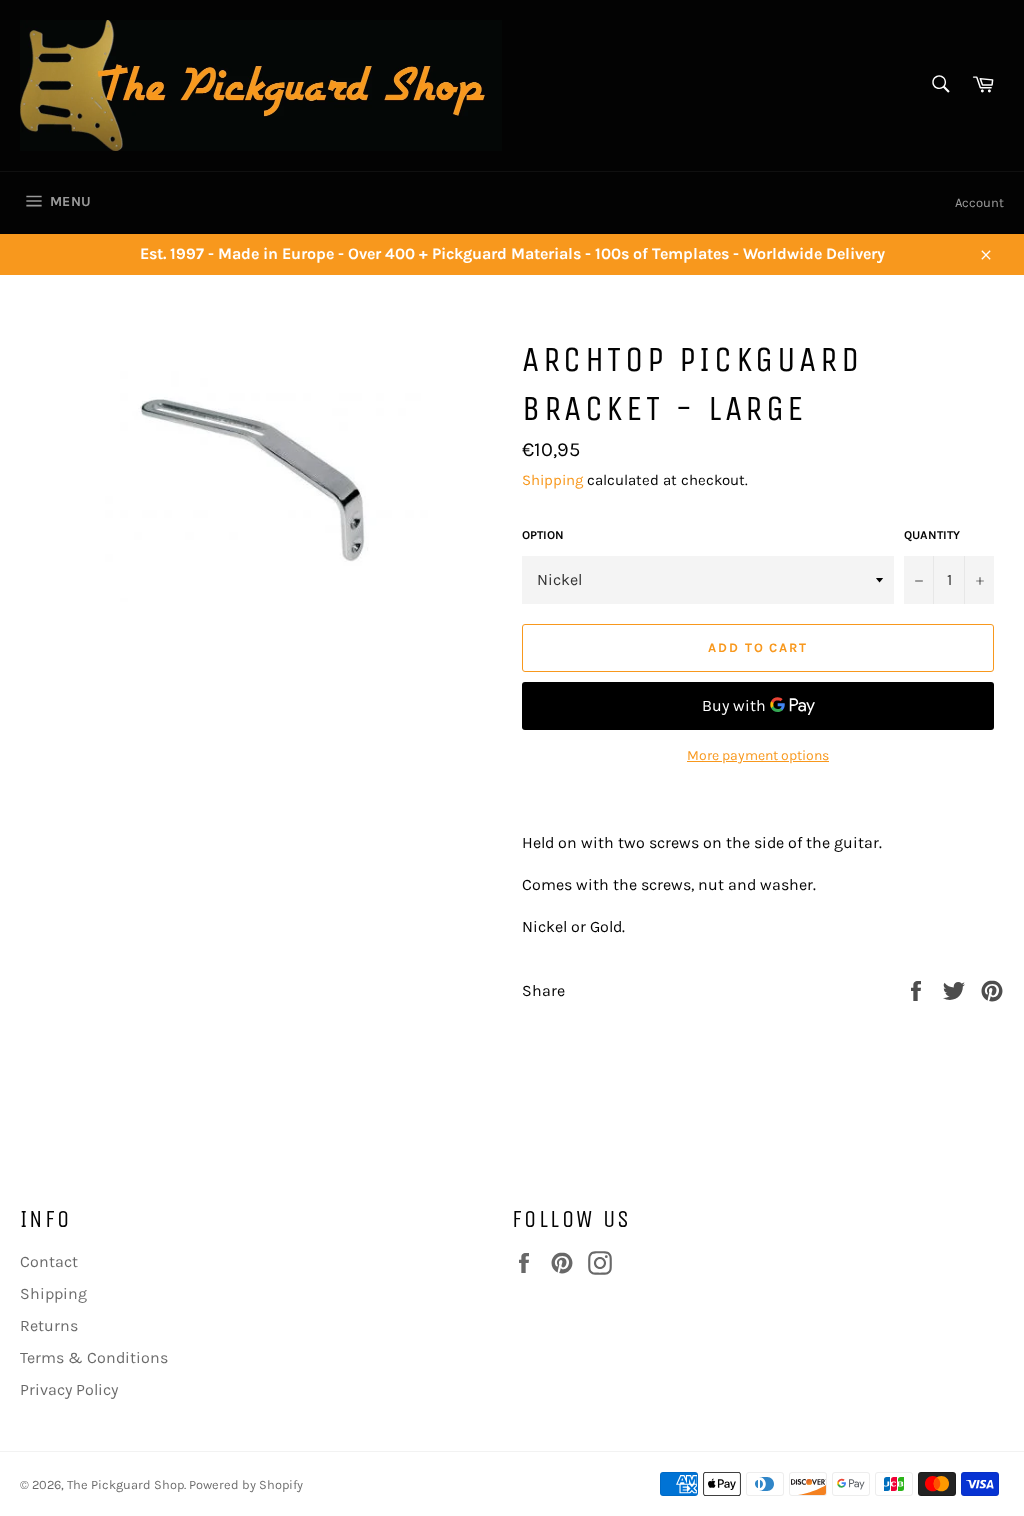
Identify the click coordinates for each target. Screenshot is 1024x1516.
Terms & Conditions (94, 1357)
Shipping (552, 480)
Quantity (932, 535)
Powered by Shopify (246, 1484)
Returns (49, 1325)
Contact (49, 1261)
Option (543, 535)
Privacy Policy (69, 1389)
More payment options (758, 755)
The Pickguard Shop (125, 1484)
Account (979, 202)
